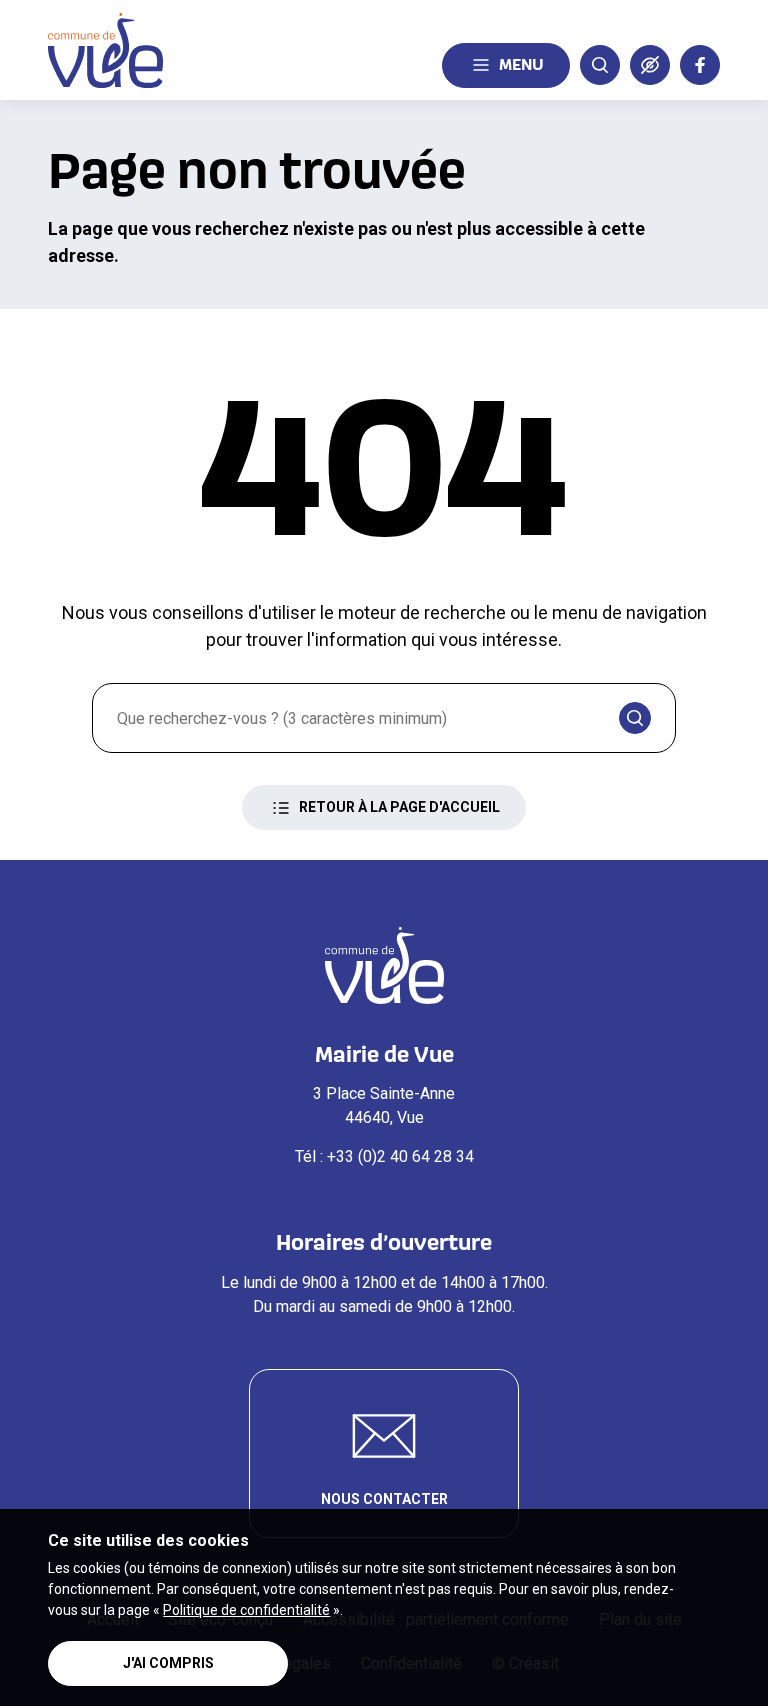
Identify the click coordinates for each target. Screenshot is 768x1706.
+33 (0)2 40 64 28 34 (400, 1156)
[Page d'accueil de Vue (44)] (105, 50)
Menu (521, 64)
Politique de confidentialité (246, 1610)
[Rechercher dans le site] (600, 65)
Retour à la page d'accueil (399, 807)
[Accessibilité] (650, 65)
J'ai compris (168, 1663)
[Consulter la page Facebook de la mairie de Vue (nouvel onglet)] (700, 65)
